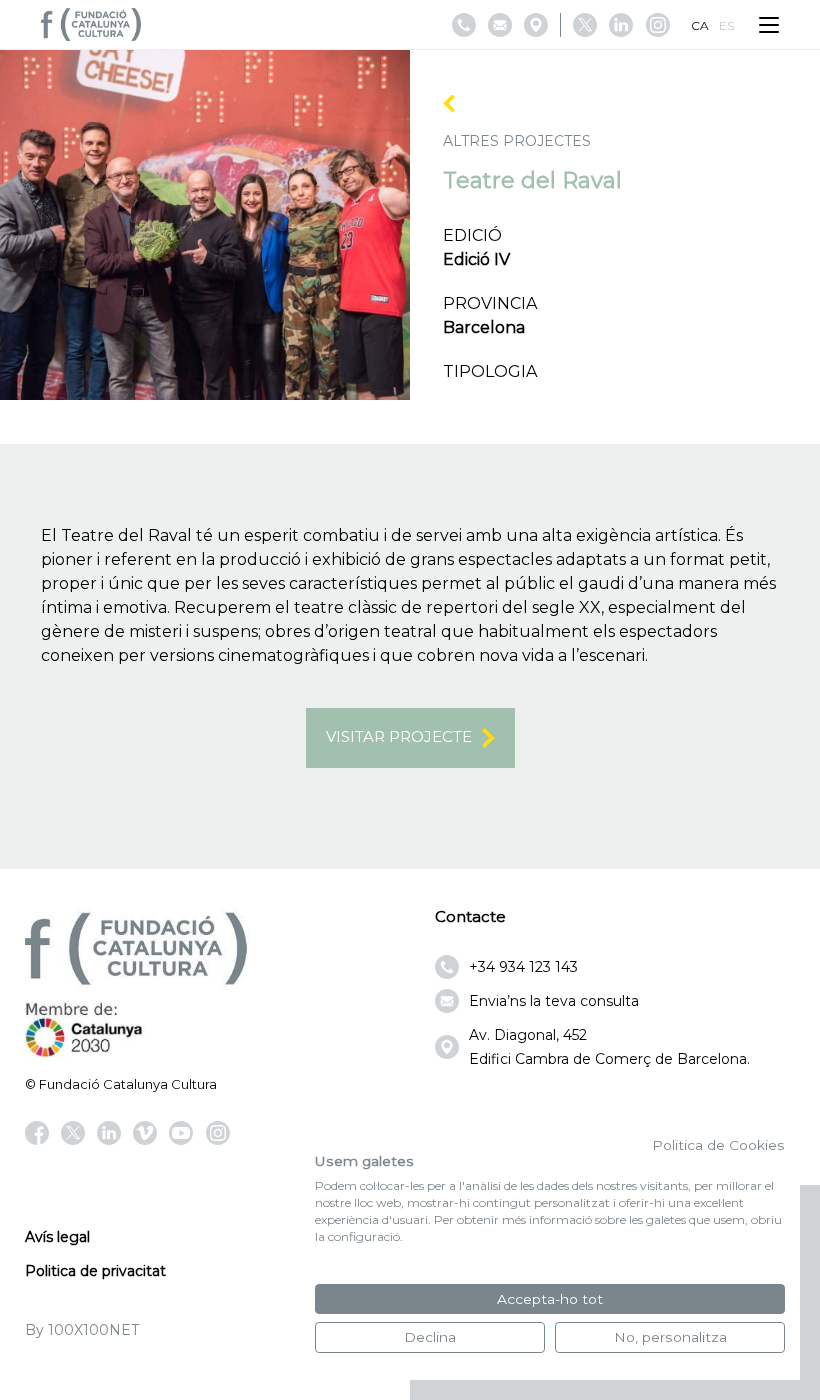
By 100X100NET (82, 1330)
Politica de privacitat (95, 1271)
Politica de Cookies (718, 1145)
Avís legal (57, 1237)
